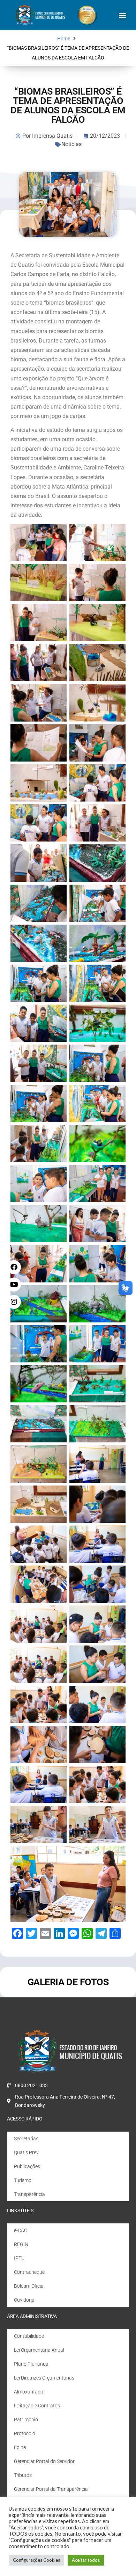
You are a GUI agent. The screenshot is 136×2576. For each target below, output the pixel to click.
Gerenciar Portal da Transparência (51, 2489)
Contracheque (29, 2272)
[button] (123, 15)
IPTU (19, 2258)
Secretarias (26, 2139)
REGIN (21, 2244)
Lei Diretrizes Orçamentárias (44, 2378)
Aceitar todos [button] (86, 2560)
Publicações (27, 2166)
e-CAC (21, 2230)
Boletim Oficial (29, 2286)
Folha (20, 2447)
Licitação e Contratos (37, 2406)
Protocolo (25, 2433)
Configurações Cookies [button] (36, 2560)
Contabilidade (29, 2336)
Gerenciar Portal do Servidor (44, 2461)
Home (64, 39)
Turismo (23, 2180)
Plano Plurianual (32, 2364)
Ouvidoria (24, 2300)
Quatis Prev (26, 2152)
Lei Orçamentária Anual (39, 2350)
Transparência (29, 2194)
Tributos (23, 2475)
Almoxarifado (29, 2392)
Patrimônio (26, 2420)
